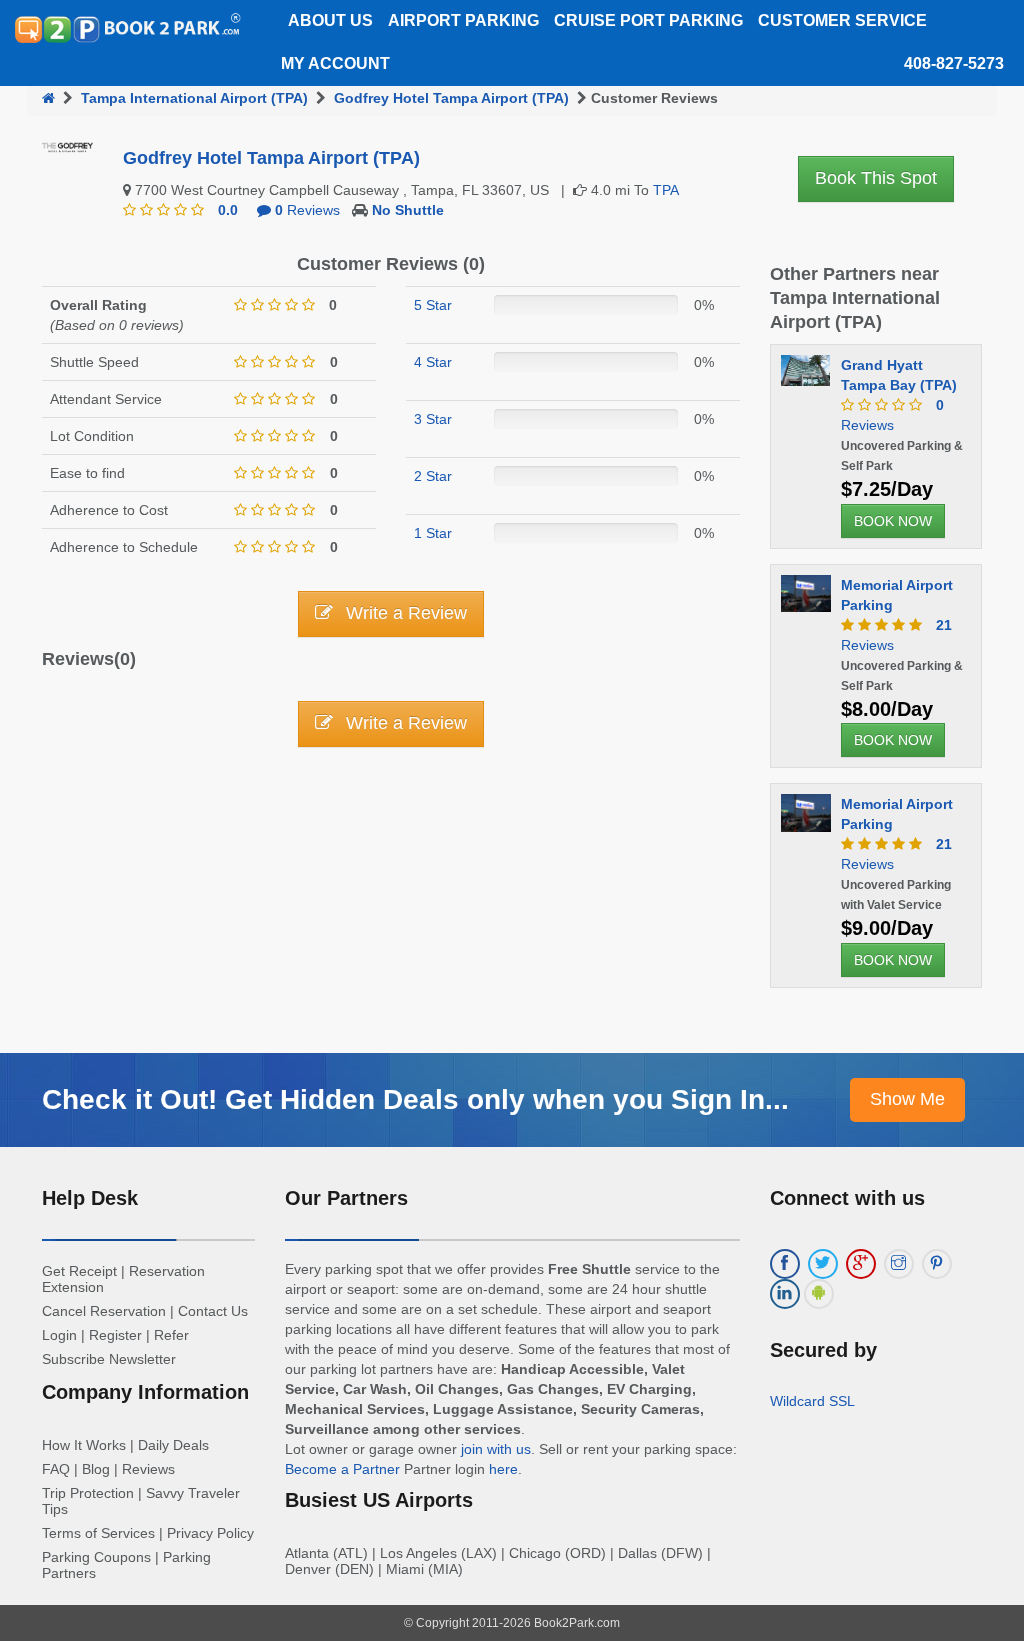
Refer (171, 1335)
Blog (96, 1469)
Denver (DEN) (329, 1569)
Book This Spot (876, 178)
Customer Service (842, 20)
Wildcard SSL (812, 1401)
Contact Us (213, 1311)
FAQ (56, 1469)
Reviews (307, 210)
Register (115, 1335)
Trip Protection (88, 1493)
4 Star (433, 362)
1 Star (433, 533)
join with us (496, 1449)
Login (59, 1335)
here (503, 1469)
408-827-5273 (954, 63)
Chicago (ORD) (557, 1553)
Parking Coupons (96, 1557)
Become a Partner (342, 1469)
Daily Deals (173, 1445)
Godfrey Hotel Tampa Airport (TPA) (451, 98)
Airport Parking (463, 20)
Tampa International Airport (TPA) (194, 98)
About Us (330, 20)
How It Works (84, 1445)
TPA (666, 190)
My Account (335, 63)
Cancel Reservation (104, 1311)
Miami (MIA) (424, 1569)
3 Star (433, 419)
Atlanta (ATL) (326, 1553)
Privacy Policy (210, 1533)
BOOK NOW (893, 521)
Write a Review (404, 613)
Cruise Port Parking (648, 20)
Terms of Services (98, 1533)
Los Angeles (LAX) (438, 1553)
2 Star (433, 476)
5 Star (433, 305)
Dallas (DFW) (660, 1553)
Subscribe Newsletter (109, 1359)
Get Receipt (79, 1271)
